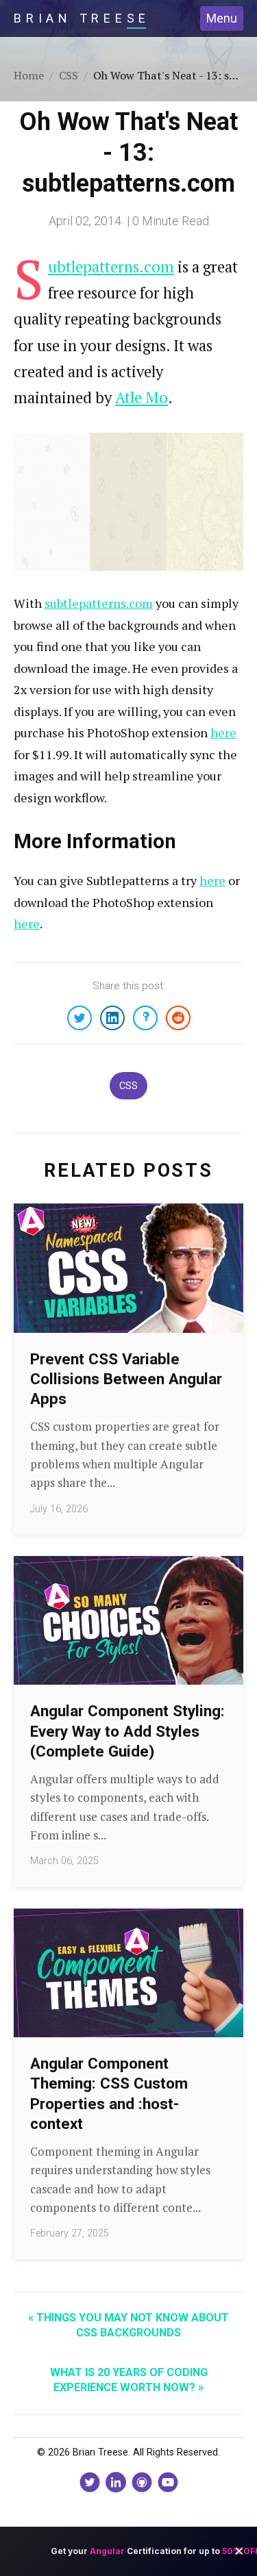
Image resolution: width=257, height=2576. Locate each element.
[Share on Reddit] (178, 1018)
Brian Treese (82, 18)
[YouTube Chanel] (168, 2482)
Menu (222, 18)
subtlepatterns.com (99, 603)
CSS (128, 1086)
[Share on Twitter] (79, 1018)
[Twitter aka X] (90, 2482)
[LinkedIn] (116, 2482)
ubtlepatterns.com (111, 267)
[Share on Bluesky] (145, 1018)
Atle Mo (142, 397)
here (223, 732)
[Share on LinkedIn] (112, 1018)
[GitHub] (142, 2482)
